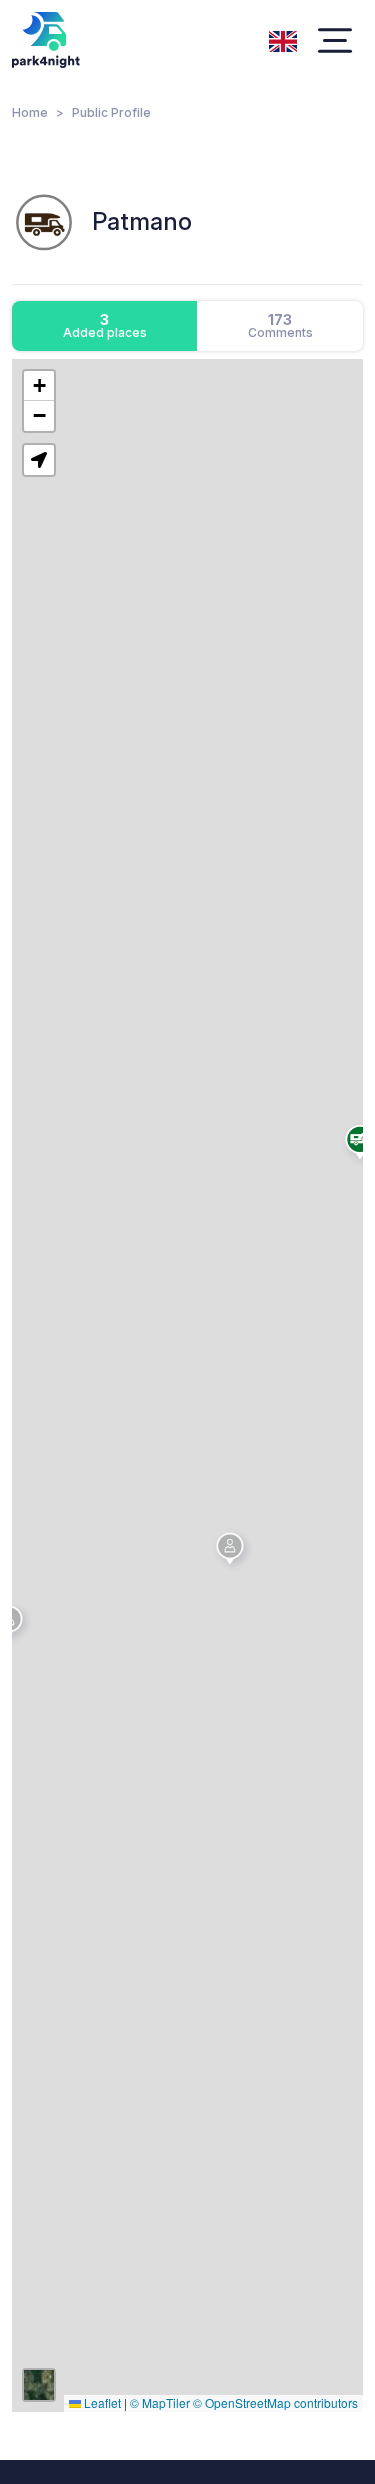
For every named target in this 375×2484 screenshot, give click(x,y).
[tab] (104, 326)
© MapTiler (160, 2402)
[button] (233, 1552)
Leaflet (101, 2402)
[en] (283, 39)
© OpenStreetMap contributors (275, 2402)
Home (30, 112)
